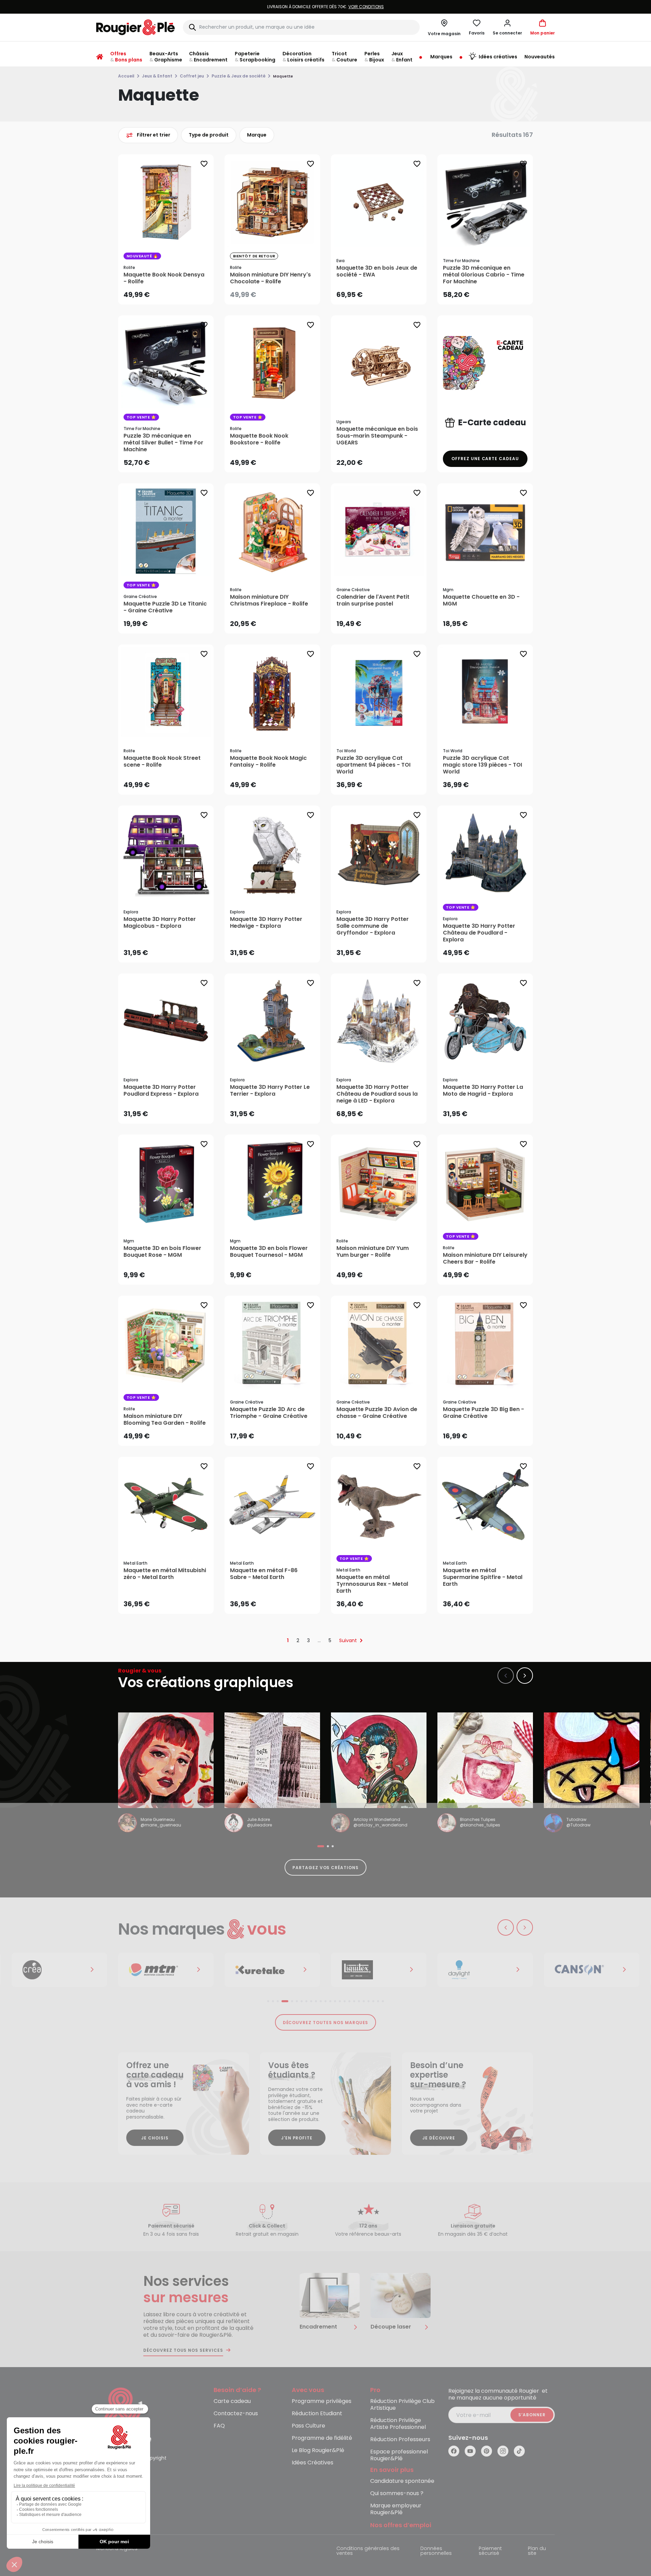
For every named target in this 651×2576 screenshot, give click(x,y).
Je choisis (155, 2138)
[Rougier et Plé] (124, 2415)
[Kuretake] (166, 1970)
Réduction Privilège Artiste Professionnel (398, 2424)
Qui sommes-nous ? (397, 2494)
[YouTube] (470, 2451)
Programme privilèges (322, 2401)
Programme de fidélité (322, 2438)
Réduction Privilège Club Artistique (402, 2405)
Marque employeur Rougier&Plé (396, 2509)
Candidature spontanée (402, 2481)
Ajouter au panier (171, 292)
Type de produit (209, 135)
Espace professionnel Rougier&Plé (399, 2455)
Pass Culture (308, 2426)
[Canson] (485, 1970)
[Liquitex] (272, 1970)
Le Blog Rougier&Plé (318, 2451)
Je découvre (439, 2138)
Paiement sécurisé (490, 2551)
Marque (257, 135)
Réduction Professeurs (400, 2440)
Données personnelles (436, 2551)
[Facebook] (454, 2451)
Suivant (348, 1640)
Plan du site (537, 2551)
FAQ (219, 2426)
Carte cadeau (232, 2401)
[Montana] (59, 1970)
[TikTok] (519, 2451)
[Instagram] (503, 2451)
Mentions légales (117, 2549)
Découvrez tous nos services (183, 2350)
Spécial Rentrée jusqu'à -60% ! (325, 7)
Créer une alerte (277, 293)
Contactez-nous (236, 2414)
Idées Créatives (313, 2463)
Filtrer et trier (154, 135)
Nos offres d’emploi (401, 2525)
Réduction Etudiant (317, 2414)
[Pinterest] (487, 2451)
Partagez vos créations (325, 1868)
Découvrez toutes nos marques (326, 2023)
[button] (507, 27)
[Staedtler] (592, 1970)
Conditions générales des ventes (368, 2551)
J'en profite (297, 2138)
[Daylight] (379, 1970)
